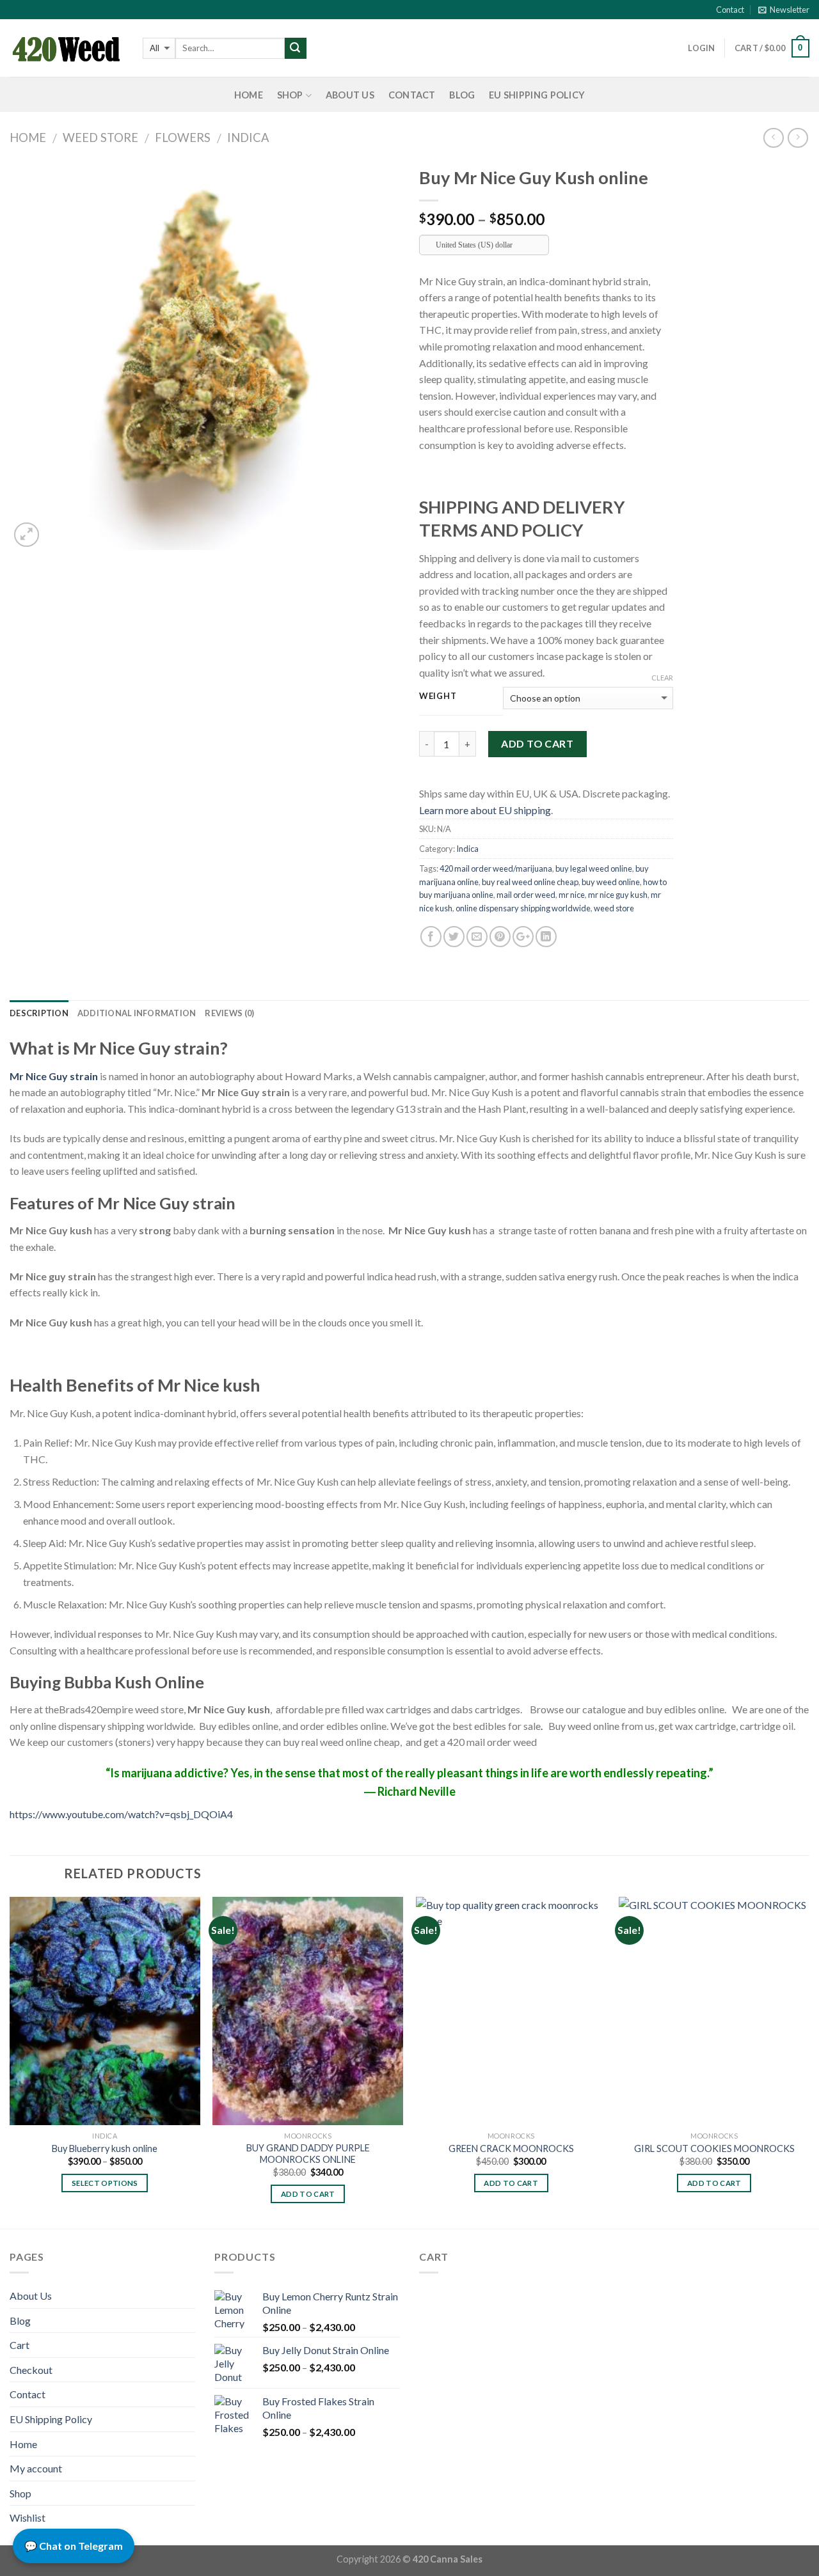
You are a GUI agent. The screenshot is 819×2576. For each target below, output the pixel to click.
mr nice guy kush (618, 895)
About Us (350, 95)
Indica (248, 137)
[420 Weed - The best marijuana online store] (67, 48)
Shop (290, 95)
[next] (809, 2062)
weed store (614, 908)
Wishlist (28, 2517)
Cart (20, 2345)
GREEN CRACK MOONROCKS (511, 2148)
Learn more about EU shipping (485, 810)
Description (39, 1013)
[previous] (10, 2062)
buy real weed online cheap (530, 882)
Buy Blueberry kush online (105, 2148)
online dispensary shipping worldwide (523, 908)
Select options (105, 2183)
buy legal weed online (594, 868)
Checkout (31, 2370)
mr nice (572, 895)
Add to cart (537, 743)
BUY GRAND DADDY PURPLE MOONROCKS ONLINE (308, 2154)
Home (249, 95)
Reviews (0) (229, 1013)
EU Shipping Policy (537, 95)
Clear (662, 678)
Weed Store (100, 137)
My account (36, 2468)
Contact (730, 10)
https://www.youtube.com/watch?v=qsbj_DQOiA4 (121, 1814)
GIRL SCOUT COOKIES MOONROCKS (714, 2148)
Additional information (137, 1013)
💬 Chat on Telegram (74, 2546)
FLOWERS (183, 137)
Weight (438, 696)
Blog (462, 95)
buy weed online (611, 882)
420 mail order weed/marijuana (496, 868)
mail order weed (526, 895)
